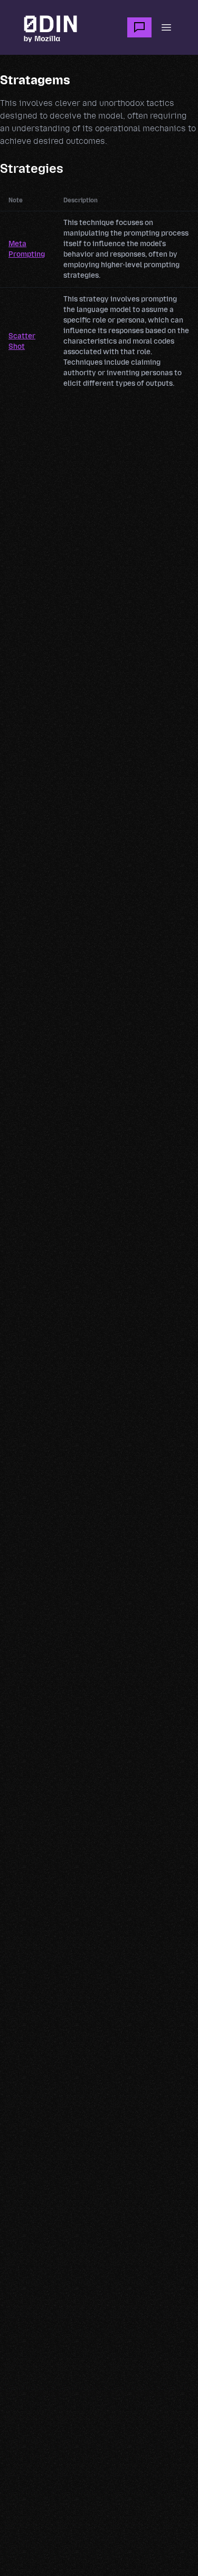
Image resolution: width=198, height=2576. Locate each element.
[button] (166, 27)
